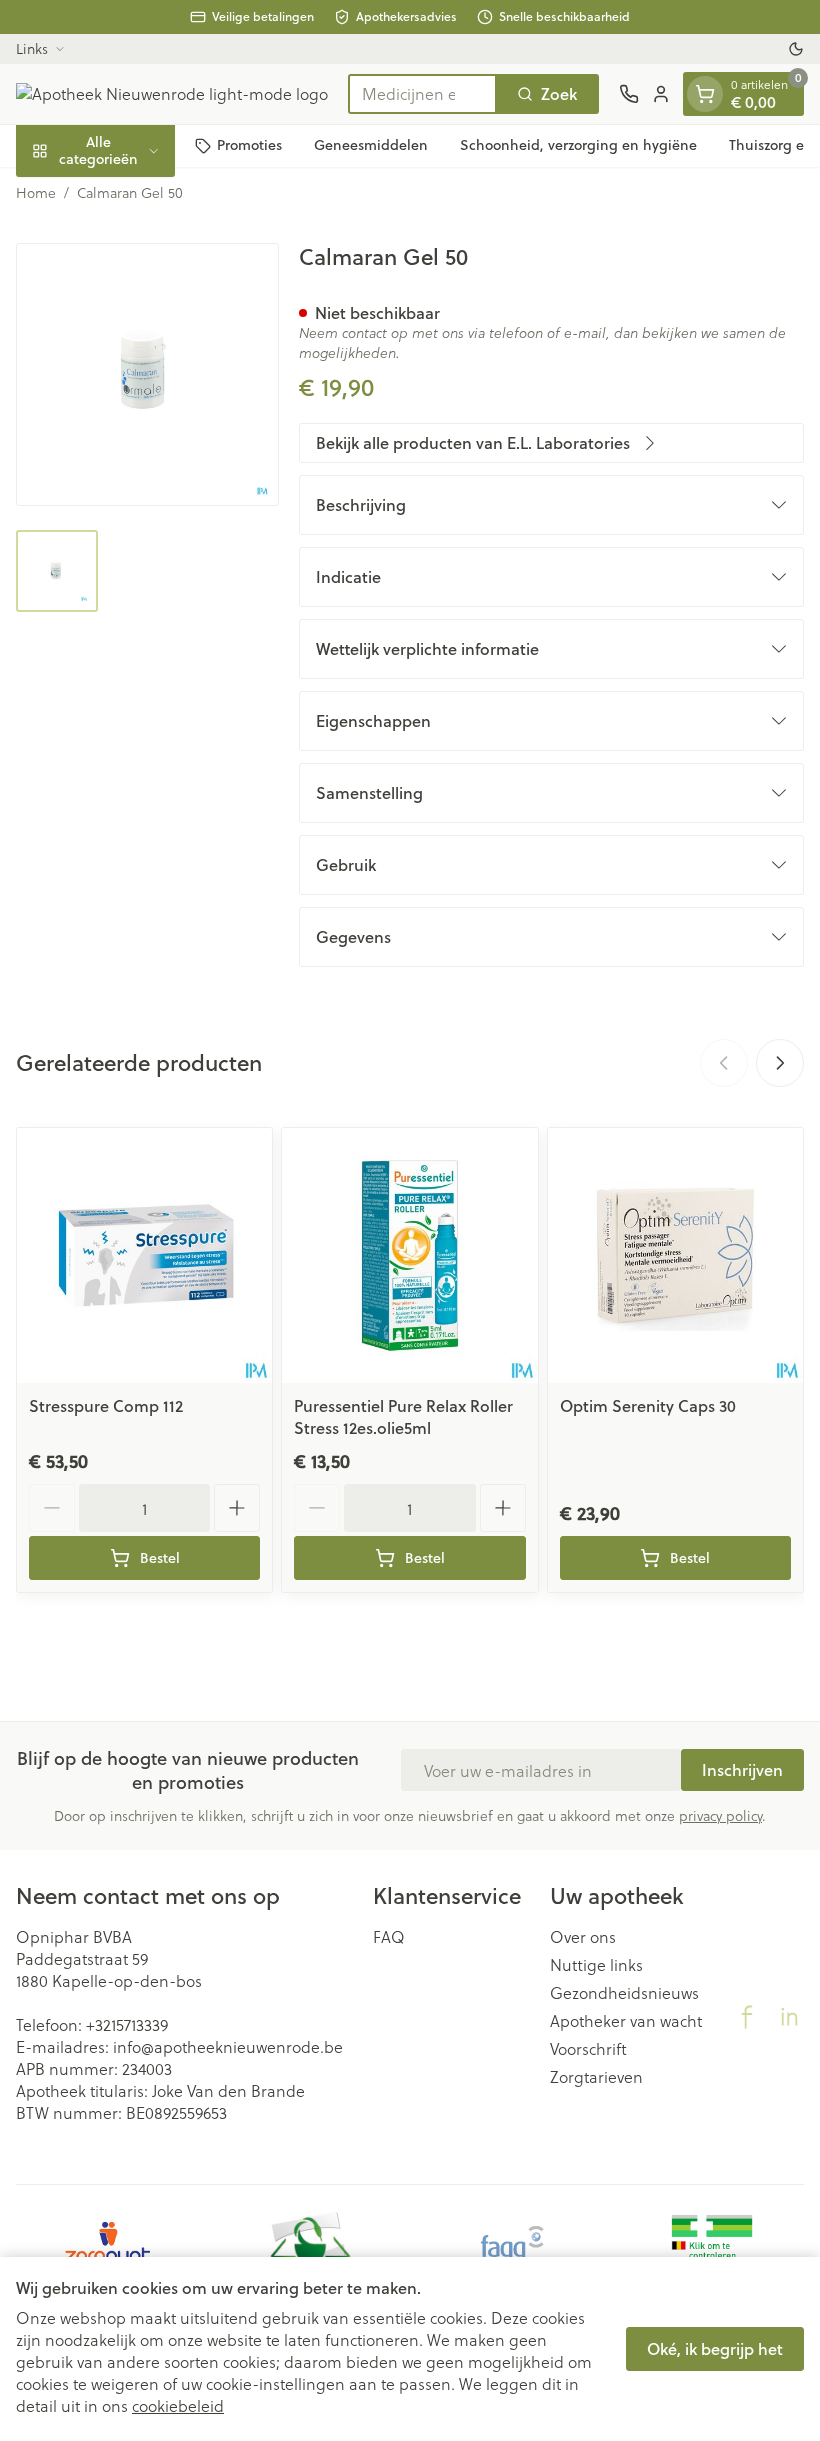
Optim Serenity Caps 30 (648, 1405)
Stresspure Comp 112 (106, 1405)
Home (36, 193)
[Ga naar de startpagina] (172, 94)
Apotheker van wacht (626, 2021)
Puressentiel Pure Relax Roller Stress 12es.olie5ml (403, 1416)
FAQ (389, 1937)
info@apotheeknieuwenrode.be (228, 2046)
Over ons (583, 1937)
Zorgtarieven (596, 2077)
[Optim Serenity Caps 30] (675, 1255)
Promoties (249, 145)
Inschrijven (742, 1769)
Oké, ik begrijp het (715, 2348)
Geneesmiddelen (371, 145)
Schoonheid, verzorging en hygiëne (578, 145)
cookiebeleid (178, 2405)
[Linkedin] (789, 2017)
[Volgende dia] (780, 1063)
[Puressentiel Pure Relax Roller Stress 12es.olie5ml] (409, 1255)
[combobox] (422, 94)
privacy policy (720, 1815)
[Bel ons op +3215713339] (629, 94)
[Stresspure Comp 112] (144, 1255)
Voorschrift (588, 2049)
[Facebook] (747, 2017)
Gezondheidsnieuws (624, 1993)
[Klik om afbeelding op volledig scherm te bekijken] (147, 374)
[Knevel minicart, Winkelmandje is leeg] (705, 94)
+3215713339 (127, 2024)
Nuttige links (596, 1965)
